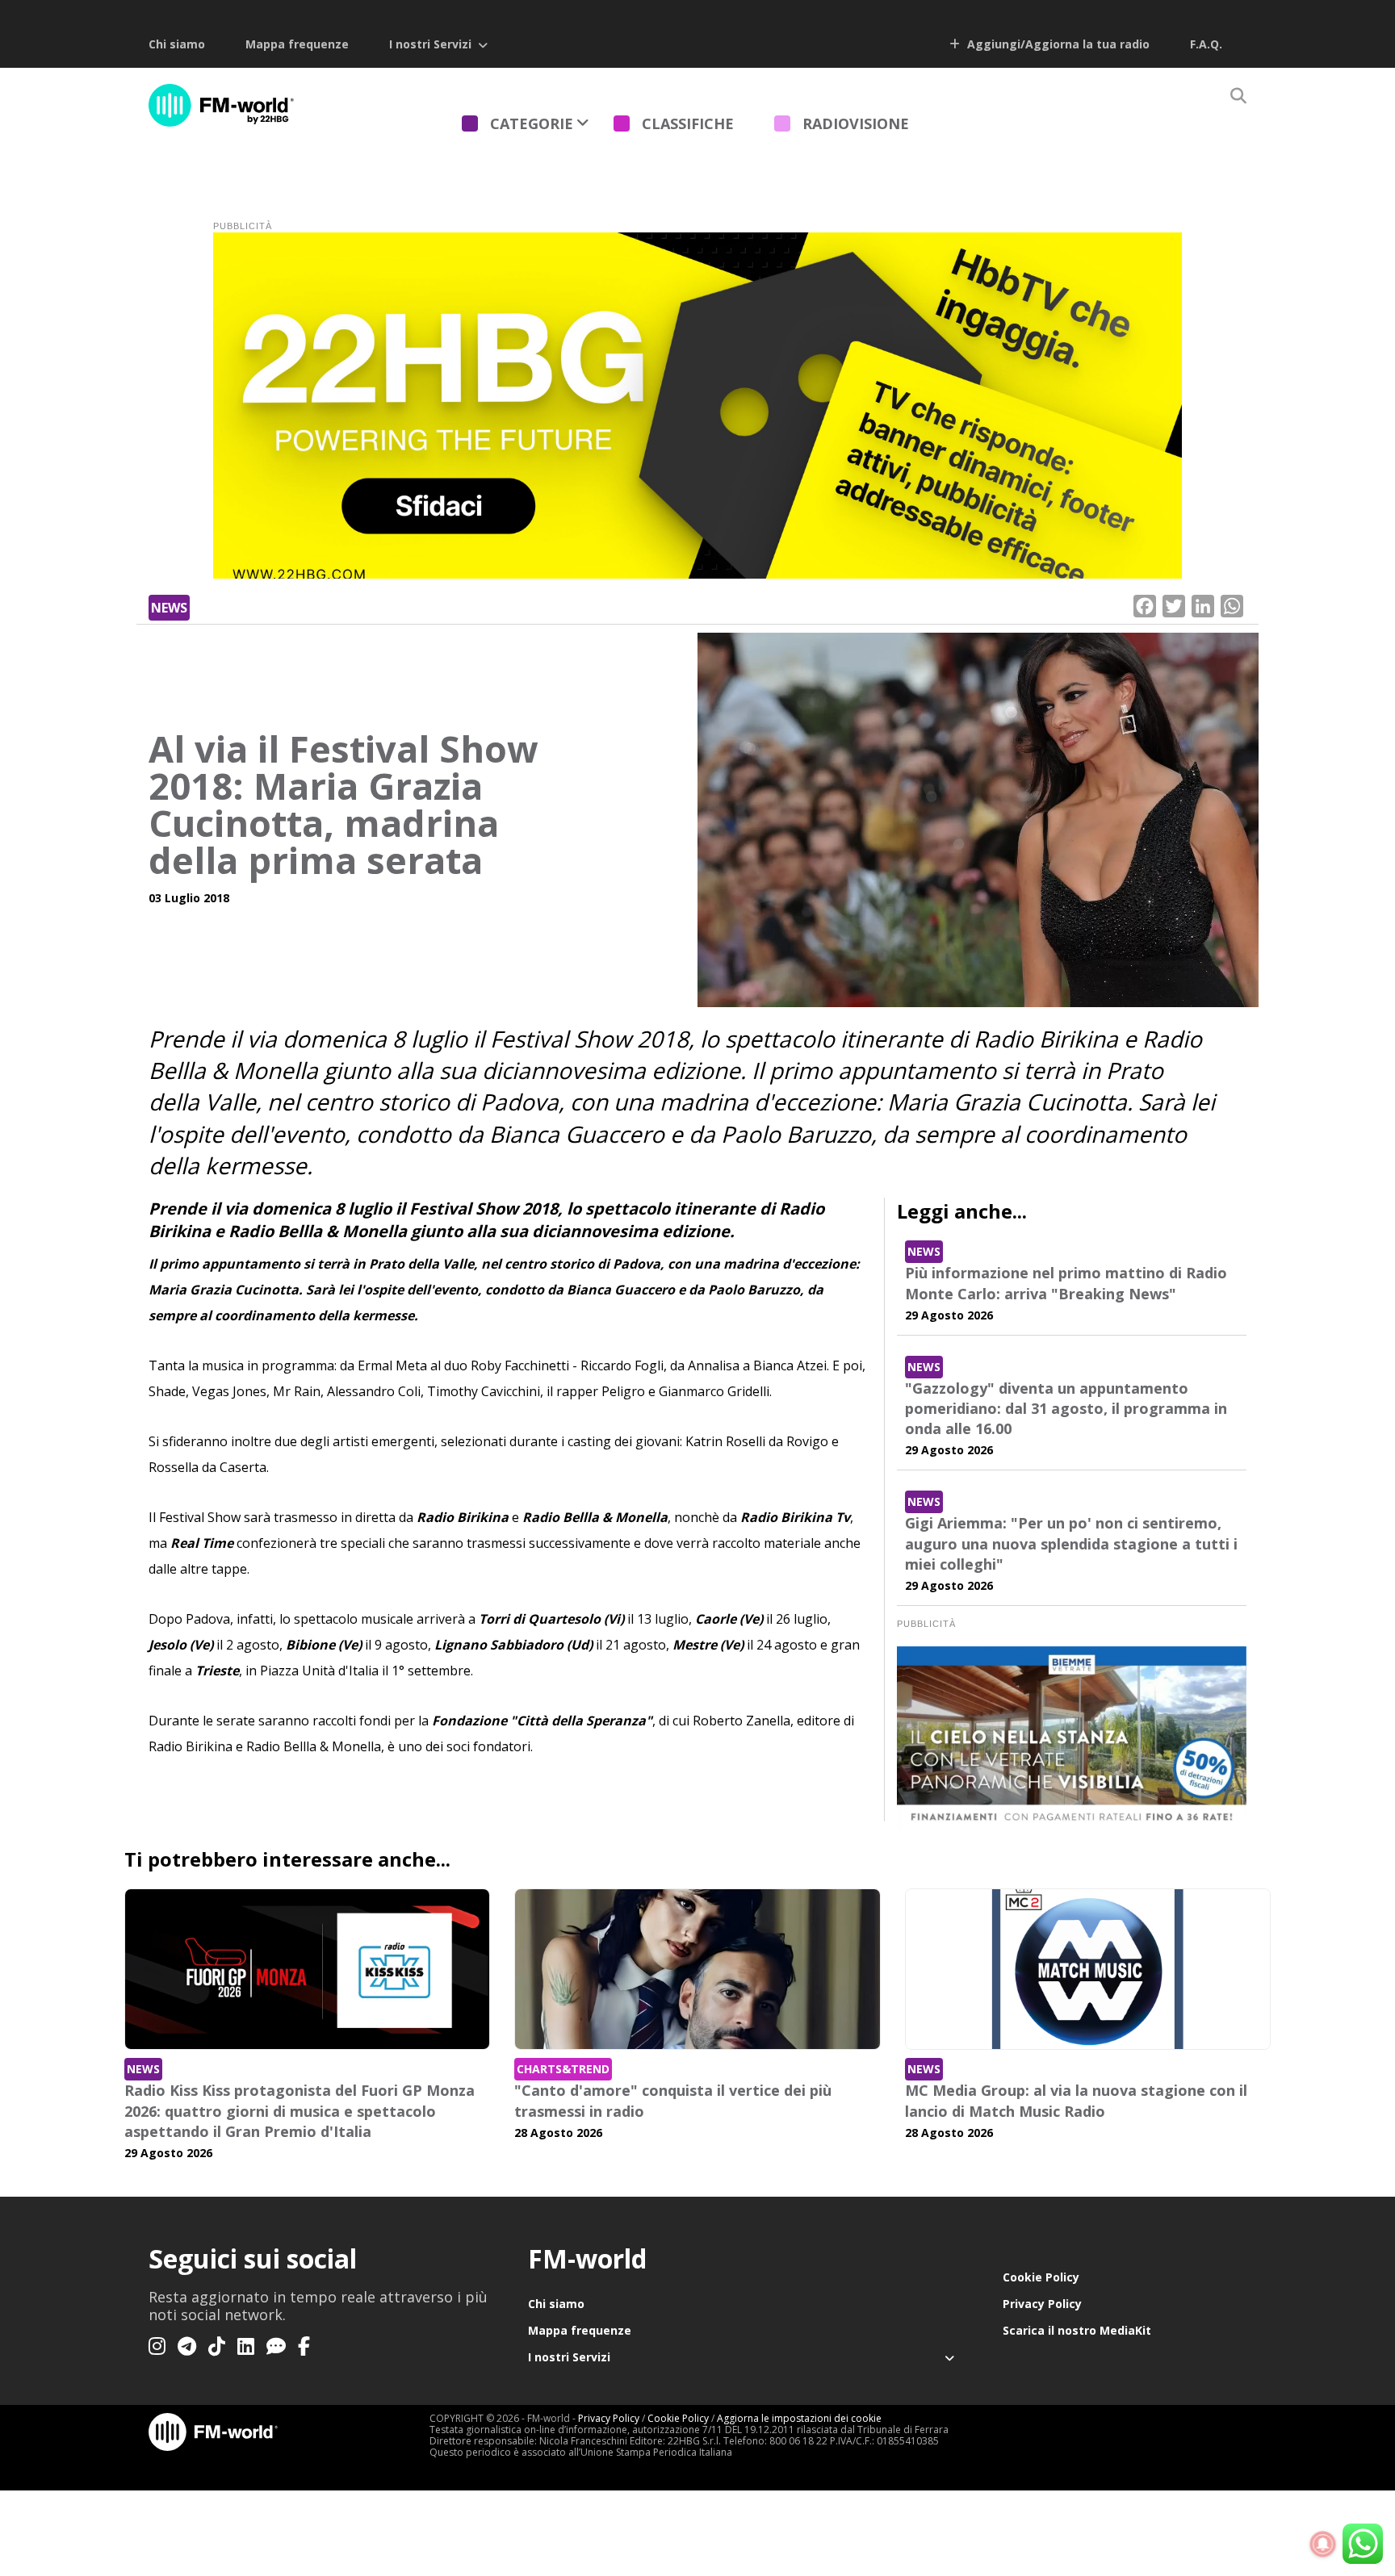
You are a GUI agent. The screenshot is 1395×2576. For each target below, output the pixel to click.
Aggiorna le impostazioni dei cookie (799, 2418)
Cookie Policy (1041, 2277)
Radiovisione (856, 123)
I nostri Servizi (430, 44)
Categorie (532, 123)
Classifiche (688, 123)
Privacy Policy (1042, 2304)
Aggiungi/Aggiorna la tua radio (1057, 44)
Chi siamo (177, 44)
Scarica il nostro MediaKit (1077, 2330)
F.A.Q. (1206, 44)
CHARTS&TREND (563, 2069)
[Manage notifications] (1323, 2545)
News (169, 608)
